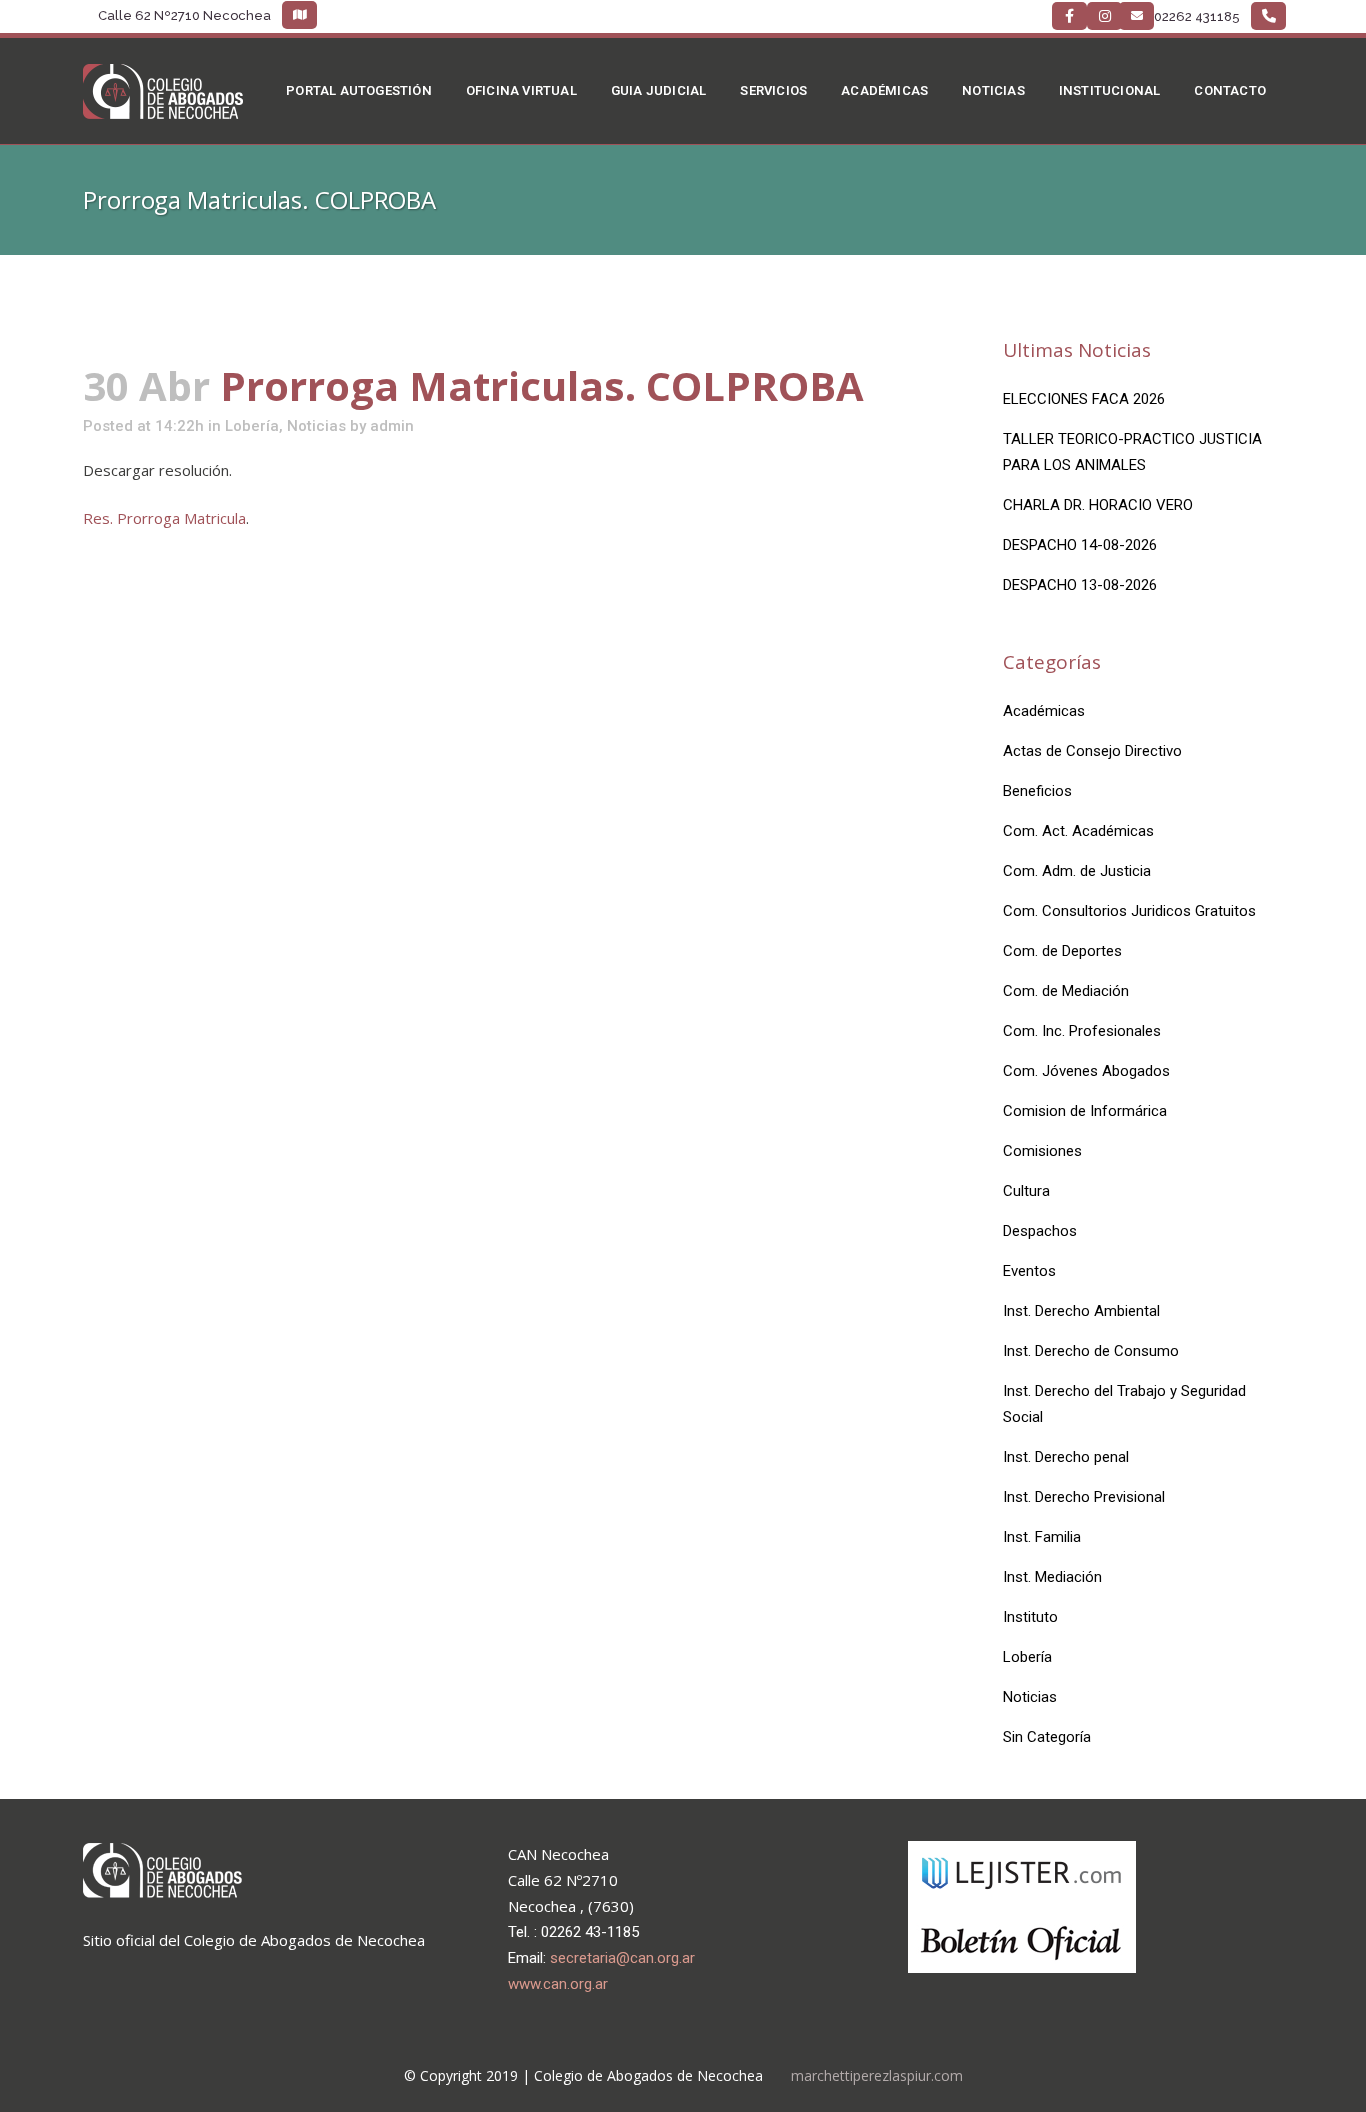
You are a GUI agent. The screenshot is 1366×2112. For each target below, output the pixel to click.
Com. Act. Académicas (1078, 831)
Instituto (1030, 1617)
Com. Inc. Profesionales (1082, 1031)
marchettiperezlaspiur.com (877, 2075)
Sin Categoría (1047, 1737)
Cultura (1026, 1191)
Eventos (1029, 1271)
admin (392, 426)
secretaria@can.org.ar (622, 1958)
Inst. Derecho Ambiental (1081, 1311)
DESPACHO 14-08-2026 (1080, 545)
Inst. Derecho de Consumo (1091, 1351)
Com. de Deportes (1062, 951)
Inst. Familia (1042, 1537)
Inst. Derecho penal (1066, 1457)
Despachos (1040, 1231)
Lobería (252, 426)
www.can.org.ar (558, 1984)
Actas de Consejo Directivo (1092, 751)
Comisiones (1042, 1151)
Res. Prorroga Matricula (164, 518)
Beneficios (1037, 791)
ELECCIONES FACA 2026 (1084, 399)
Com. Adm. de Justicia (1077, 871)
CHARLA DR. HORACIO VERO (1098, 505)
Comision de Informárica (1085, 1111)
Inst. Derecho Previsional (1084, 1497)
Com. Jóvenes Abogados (1086, 1071)
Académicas (1044, 711)
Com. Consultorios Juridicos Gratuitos (1129, 911)
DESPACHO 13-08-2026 (1080, 585)
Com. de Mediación (1066, 991)
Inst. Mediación (1052, 1577)
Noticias (316, 426)
